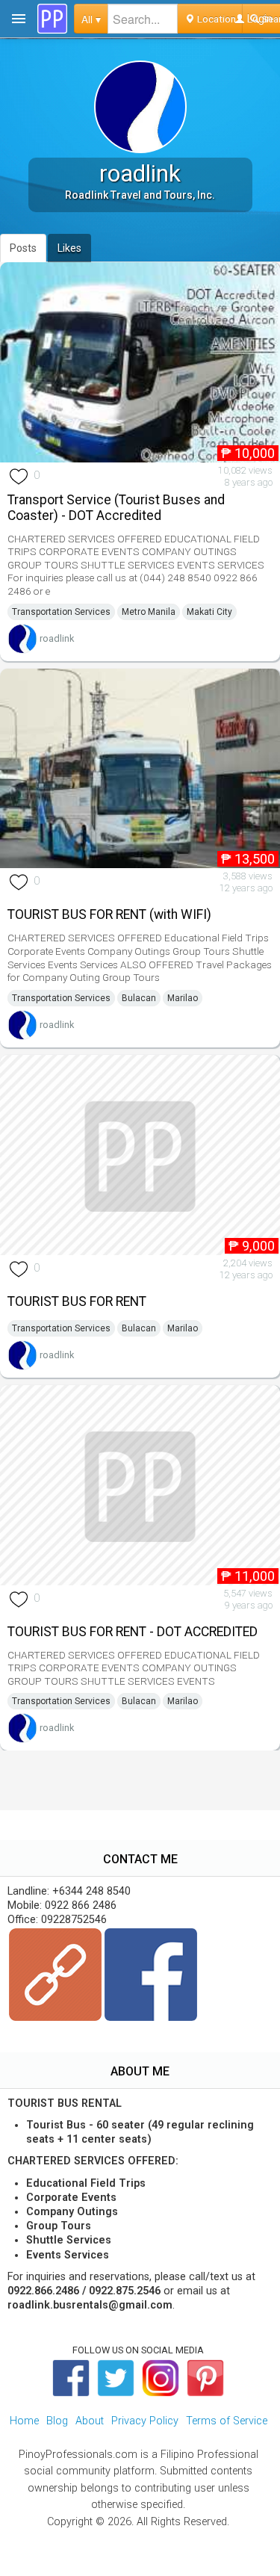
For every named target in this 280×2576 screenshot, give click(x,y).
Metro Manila (149, 612)
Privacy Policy (145, 2421)
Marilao (183, 998)
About (90, 2421)
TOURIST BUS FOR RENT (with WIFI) (109, 914)
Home (24, 2421)
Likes (69, 248)
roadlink (57, 638)
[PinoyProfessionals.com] (52, 19)
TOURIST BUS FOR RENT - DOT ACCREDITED (133, 1632)
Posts (23, 248)
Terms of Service (227, 2421)
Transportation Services (61, 612)
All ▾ (91, 19)
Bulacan (139, 998)
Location (215, 19)
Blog (57, 2421)
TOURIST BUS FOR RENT (77, 1301)
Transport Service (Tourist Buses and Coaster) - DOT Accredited (116, 508)
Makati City (209, 612)
